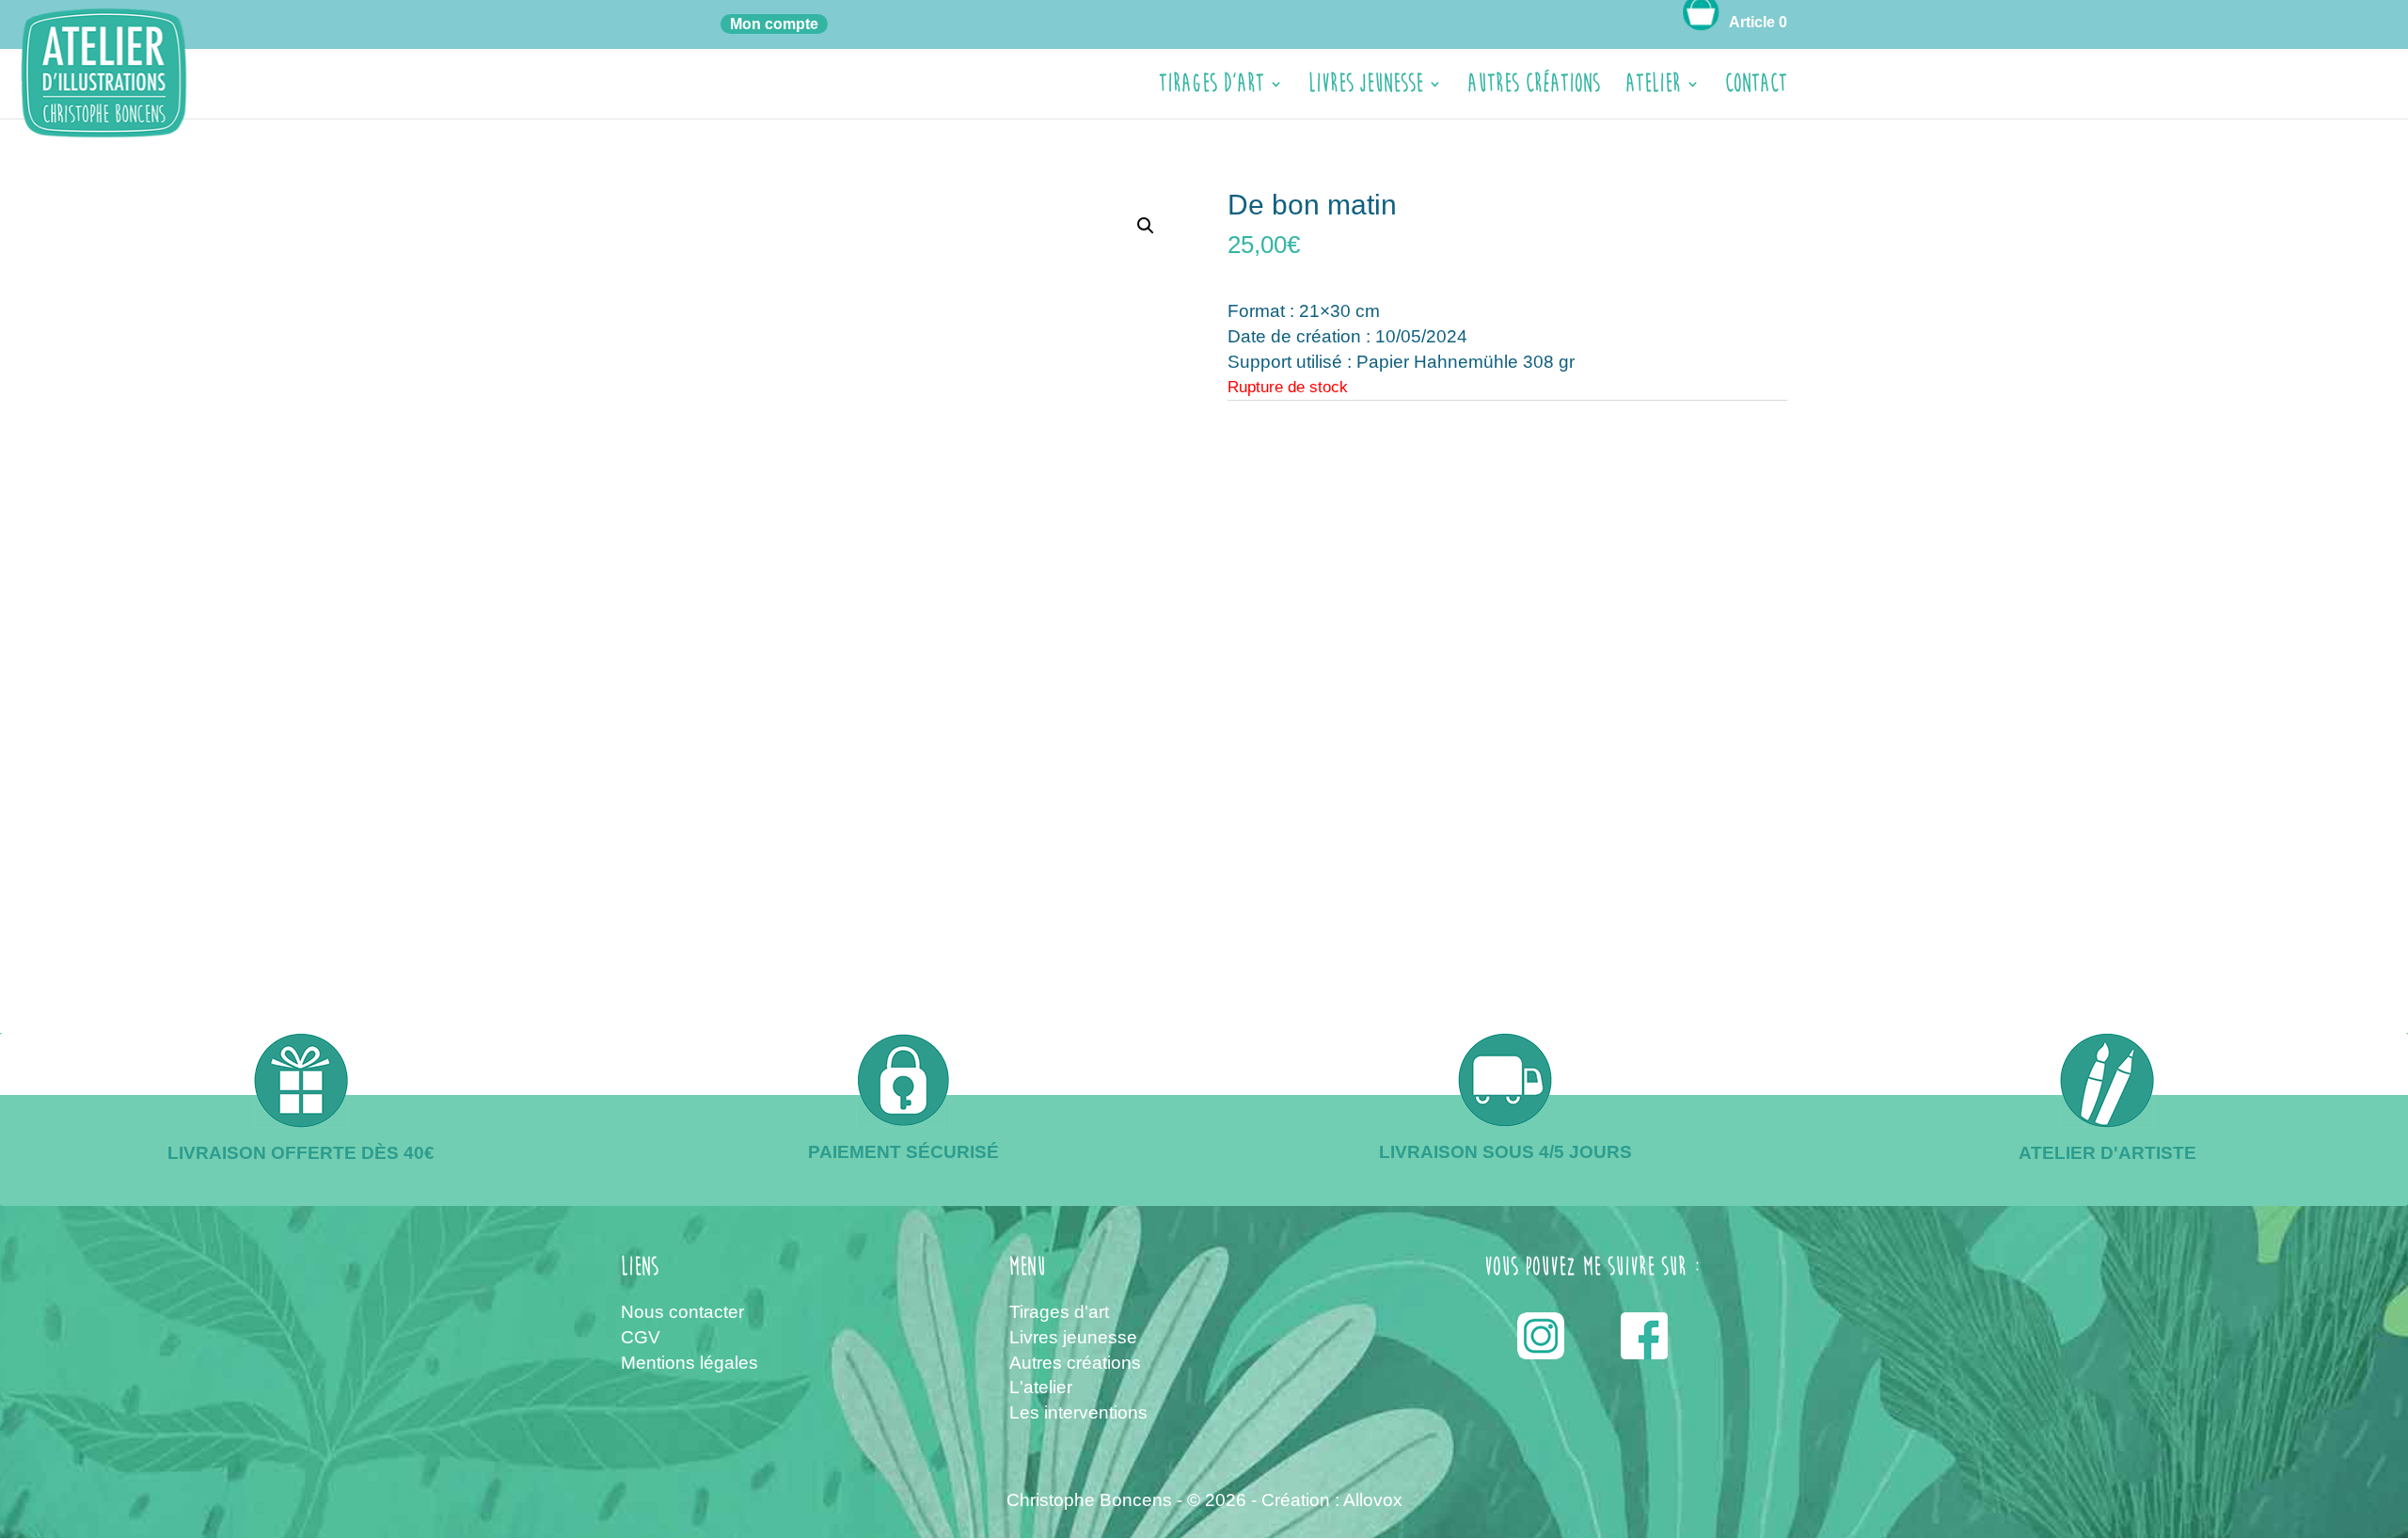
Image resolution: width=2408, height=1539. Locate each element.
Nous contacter (682, 1312)
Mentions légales (689, 1363)
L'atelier (1041, 1387)
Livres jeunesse (1366, 88)
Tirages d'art (1059, 1312)
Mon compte (774, 24)
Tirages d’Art (1212, 88)
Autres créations (1534, 88)
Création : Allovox (1332, 1500)
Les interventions (1078, 1412)
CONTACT (1756, 88)
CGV (641, 1337)
